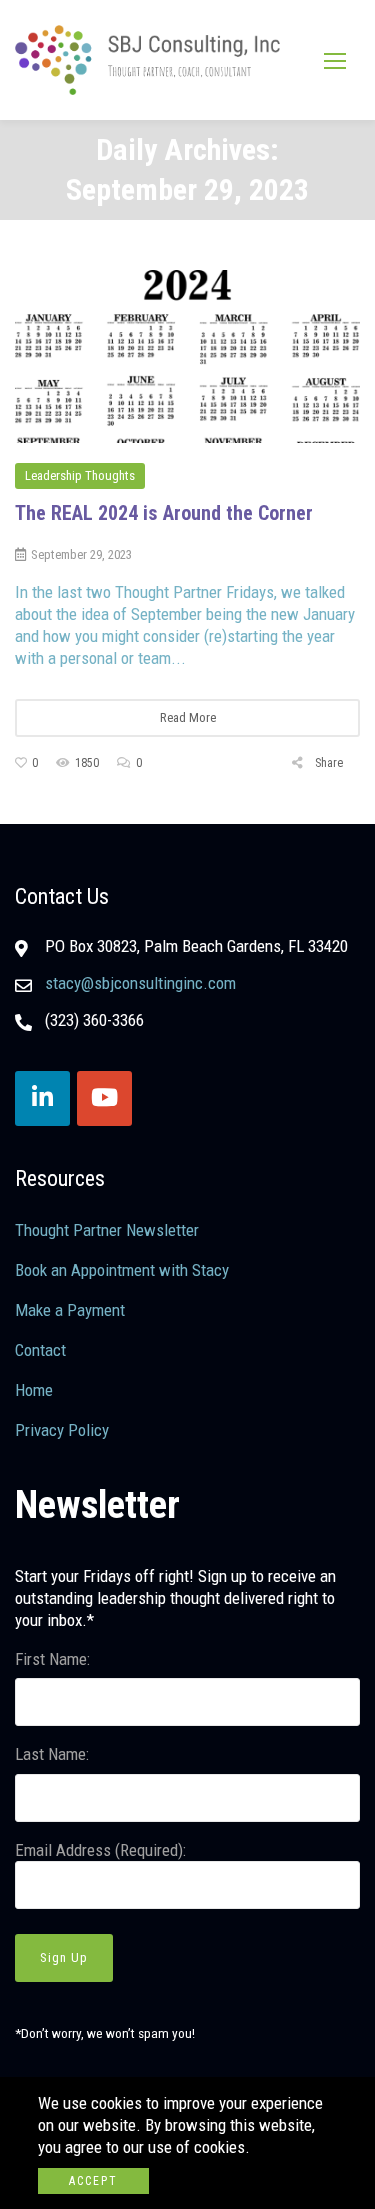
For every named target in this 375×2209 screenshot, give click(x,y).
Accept (93, 2181)
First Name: (52, 1659)
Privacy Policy (62, 1430)
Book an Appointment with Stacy (122, 1270)
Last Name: (52, 1754)
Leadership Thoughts (80, 475)
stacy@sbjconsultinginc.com (140, 983)
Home (34, 1390)
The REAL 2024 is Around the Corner (164, 513)
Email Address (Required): (100, 1850)
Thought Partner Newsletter (107, 1230)
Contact (40, 1350)
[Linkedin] (42, 1098)
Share (327, 763)
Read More (188, 717)
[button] (335, 60)
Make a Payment (70, 1310)
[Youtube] (104, 1098)
